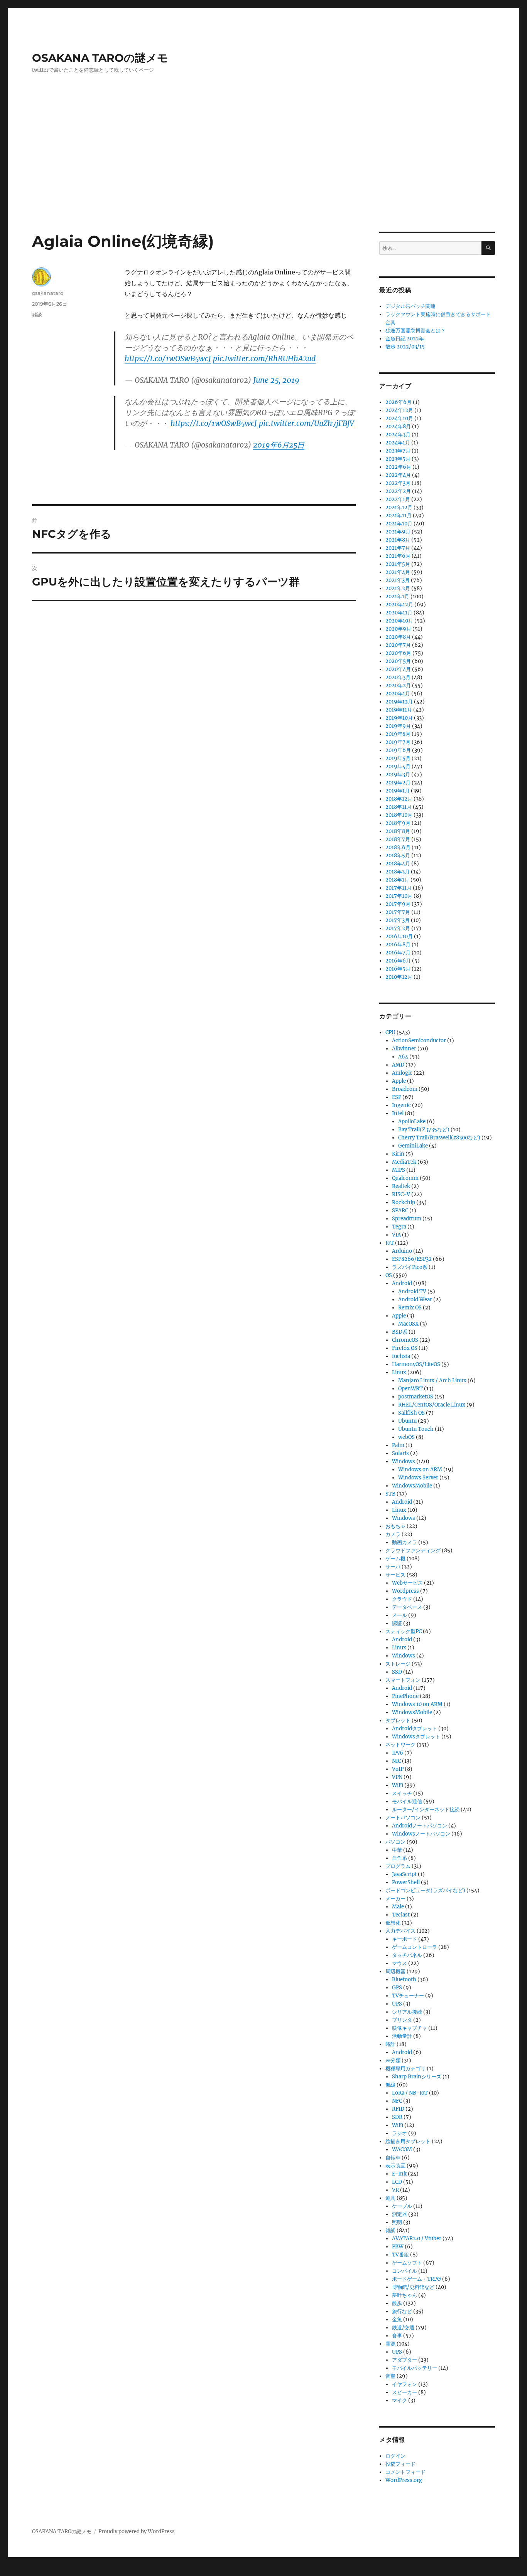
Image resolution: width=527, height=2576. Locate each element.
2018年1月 (397, 880)
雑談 (37, 315)
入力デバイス (400, 1931)
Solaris (400, 1453)
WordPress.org (404, 2480)
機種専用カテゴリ (405, 2069)
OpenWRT (410, 1389)
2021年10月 (399, 524)
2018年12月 (399, 799)
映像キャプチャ (410, 2028)
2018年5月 (398, 856)
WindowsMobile (412, 1486)
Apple (399, 1081)
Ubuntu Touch (416, 1429)
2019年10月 (399, 718)
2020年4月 (398, 669)
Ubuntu (407, 1421)
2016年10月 (399, 936)
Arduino (402, 1251)
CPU (390, 1032)
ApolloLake (412, 1121)
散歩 (397, 2303)
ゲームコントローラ (415, 1947)
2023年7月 (398, 451)
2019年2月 (398, 783)
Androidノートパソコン (420, 1826)
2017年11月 (399, 888)
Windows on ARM (420, 1470)
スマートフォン (403, 1680)
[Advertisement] (263, 175)
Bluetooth (404, 1980)
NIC (396, 1761)
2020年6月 (398, 653)
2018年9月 (398, 823)
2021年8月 (398, 540)
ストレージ (398, 1664)
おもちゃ (395, 1526)
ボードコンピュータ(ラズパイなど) (425, 1890)
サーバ (393, 1567)
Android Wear (415, 1300)
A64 (403, 1057)
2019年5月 (398, 758)
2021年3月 (398, 580)
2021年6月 (398, 556)
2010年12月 (399, 977)
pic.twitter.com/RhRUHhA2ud (264, 358)
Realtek (401, 1186)
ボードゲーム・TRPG (416, 2279)
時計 (390, 2044)
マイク (399, 2400)
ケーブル (402, 2206)
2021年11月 (399, 516)
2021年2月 (398, 588)
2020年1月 (398, 694)
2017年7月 (398, 912)
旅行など (402, 2311)
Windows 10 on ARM (417, 1704)
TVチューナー (408, 1996)
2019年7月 (398, 742)
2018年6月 (398, 847)
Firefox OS (405, 1348)
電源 (390, 2344)
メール (399, 1615)
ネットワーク (400, 1745)
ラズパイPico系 (410, 1267)
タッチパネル (407, 1955)
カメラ (393, 1534)
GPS (397, 1988)
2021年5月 (398, 564)
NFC (397, 2101)
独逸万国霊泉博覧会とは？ (416, 331)
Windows (404, 1461)
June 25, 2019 (276, 380)
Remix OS (410, 1308)
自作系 (399, 1858)
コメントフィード (405, 2472)
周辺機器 (395, 1971)
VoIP (398, 1769)
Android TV (412, 1291)
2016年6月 (398, 961)
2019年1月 (398, 791)
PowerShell (406, 1882)
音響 (390, 2376)
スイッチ (402, 1793)
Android (402, 1283)
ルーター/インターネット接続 (426, 1810)
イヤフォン (405, 2384)
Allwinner (404, 1049)
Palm (398, 1445)
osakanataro (48, 293)
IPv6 (398, 1753)
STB (390, 1494)
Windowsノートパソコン (421, 1834)
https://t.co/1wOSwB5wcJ (168, 358)
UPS (397, 2004)
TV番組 (400, 2255)
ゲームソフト (407, 2263)
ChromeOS (405, 1340)
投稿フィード (400, 2464)
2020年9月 (398, 629)
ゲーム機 (395, 1559)
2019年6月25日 (279, 445)
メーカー (395, 1899)
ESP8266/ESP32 (412, 1259)
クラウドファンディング (413, 1550)
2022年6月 (398, 467)
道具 (390, 2198)
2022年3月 (398, 483)
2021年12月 (399, 507)
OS (389, 1275)
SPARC (400, 1211)
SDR (397, 2117)
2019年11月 (399, 710)
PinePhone (405, 1696)
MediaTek (404, 1162)
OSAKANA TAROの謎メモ (100, 58)
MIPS (399, 1170)
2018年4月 (398, 864)
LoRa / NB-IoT (410, 2093)
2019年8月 (398, 734)
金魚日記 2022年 (405, 339)
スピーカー (405, 2392)
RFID (398, 2109)
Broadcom (405, 1089)
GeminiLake (413, 1146)
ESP (397, 1097)
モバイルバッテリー (415, 2368)
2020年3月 (398, 677)
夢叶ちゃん (405, 2295)
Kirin (398, 1154)
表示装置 (395, 2166)
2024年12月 (399, 410)
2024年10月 (399, 418)
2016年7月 (398, 953)
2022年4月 (398, 475)
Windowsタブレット (416, 1737)
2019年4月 (398, 766)
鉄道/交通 (403, 2328)
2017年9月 (398, 904)
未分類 (393, 2060)
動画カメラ (405, 1542)
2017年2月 (398, 928)
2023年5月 (398, 459)
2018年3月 (398, 872)
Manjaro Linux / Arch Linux (432, 1381)
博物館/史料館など (413, 2287)
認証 (397, 1623)
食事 (397, 2336)
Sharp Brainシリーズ (417, 2077)
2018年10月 (399, 815)
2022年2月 (398, 491)
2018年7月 (398, 839)
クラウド (402, 1599)
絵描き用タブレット (408, 2141)
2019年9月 (398, 726)
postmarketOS (416, 1397)
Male (398, 1907)
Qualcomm (405, 1178)
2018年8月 (398, 831)
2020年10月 (399, 621)
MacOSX (408, 1324)
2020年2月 (398, 686)
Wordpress (405, 1591)
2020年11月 (399, 613)
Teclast (401, 1915)
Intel (398, 1113)
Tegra (399, 1227)
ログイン (395, 2456)
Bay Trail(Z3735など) (424, 1130)
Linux (399, 1372)
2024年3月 (398, 435)
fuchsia (401, 1356)
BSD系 (400, 1332)
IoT (390, 1243)
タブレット (398, 1720)
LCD (397, 2182)
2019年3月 (398, 775)
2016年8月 (398, 945)
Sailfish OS (411, 1413)
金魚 (397, 2319)
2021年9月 (398, 532)
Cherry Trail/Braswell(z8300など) (439, 1138)
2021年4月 (398, 572)
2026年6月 (399, 402)
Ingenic (401, 1105)
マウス (399, 1963)
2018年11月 (399, 807)
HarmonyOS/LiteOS (416, 1364)
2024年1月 (398, 443)
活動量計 (402, 2036)
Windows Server (418, 1478)
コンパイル (405, 2271)
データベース (407, 1607)
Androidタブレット (415, 1729)
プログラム (398, 1866)
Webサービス (407, 1583)
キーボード (405, 1939)
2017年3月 (398, 920)
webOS (406, 1437)
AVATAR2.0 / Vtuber (417, 2239)
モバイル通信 (407, 1801)
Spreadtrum (407, 1219)
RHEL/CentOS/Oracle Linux (432, 1405)
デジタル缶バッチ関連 (410, 306)
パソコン (395, 1842)
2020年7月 (398, 645)
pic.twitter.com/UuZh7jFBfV (306, 423)
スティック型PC (404, 1631)
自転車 (393, 2158)
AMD (398, 1065)
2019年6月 (398, 750)
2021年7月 (398, 548)
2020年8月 (398, 637)
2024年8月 (398, 427)
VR (395, 2190)
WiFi (398, 1785)
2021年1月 (397, 596)
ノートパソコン (403, 1818)
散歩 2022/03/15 (405, 347)
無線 (390, 2085)
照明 (397, 2222)
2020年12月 (399, 605)
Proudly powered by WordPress (137, 2531)
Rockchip (404, 1202)
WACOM (402, 2149)
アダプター (405, 2360)
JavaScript (404, 1874)
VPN (397, 1777)
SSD (397, 1672)
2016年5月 (398, 969)
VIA (396, 1235)
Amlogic (402, 1073)
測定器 (399, 2214)
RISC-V (401, 1194)
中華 (397, 1850)
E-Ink (399, 2174)
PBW (398, 2247)
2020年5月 (398, 661)
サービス (395, 1575)
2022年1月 (398, 499)
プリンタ (402, 2020)
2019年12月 (399, 702)
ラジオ (399, 2133)
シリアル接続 (407, 2012)
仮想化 (393, 1923)
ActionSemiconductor (419, 1041)
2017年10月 (399, 896)
